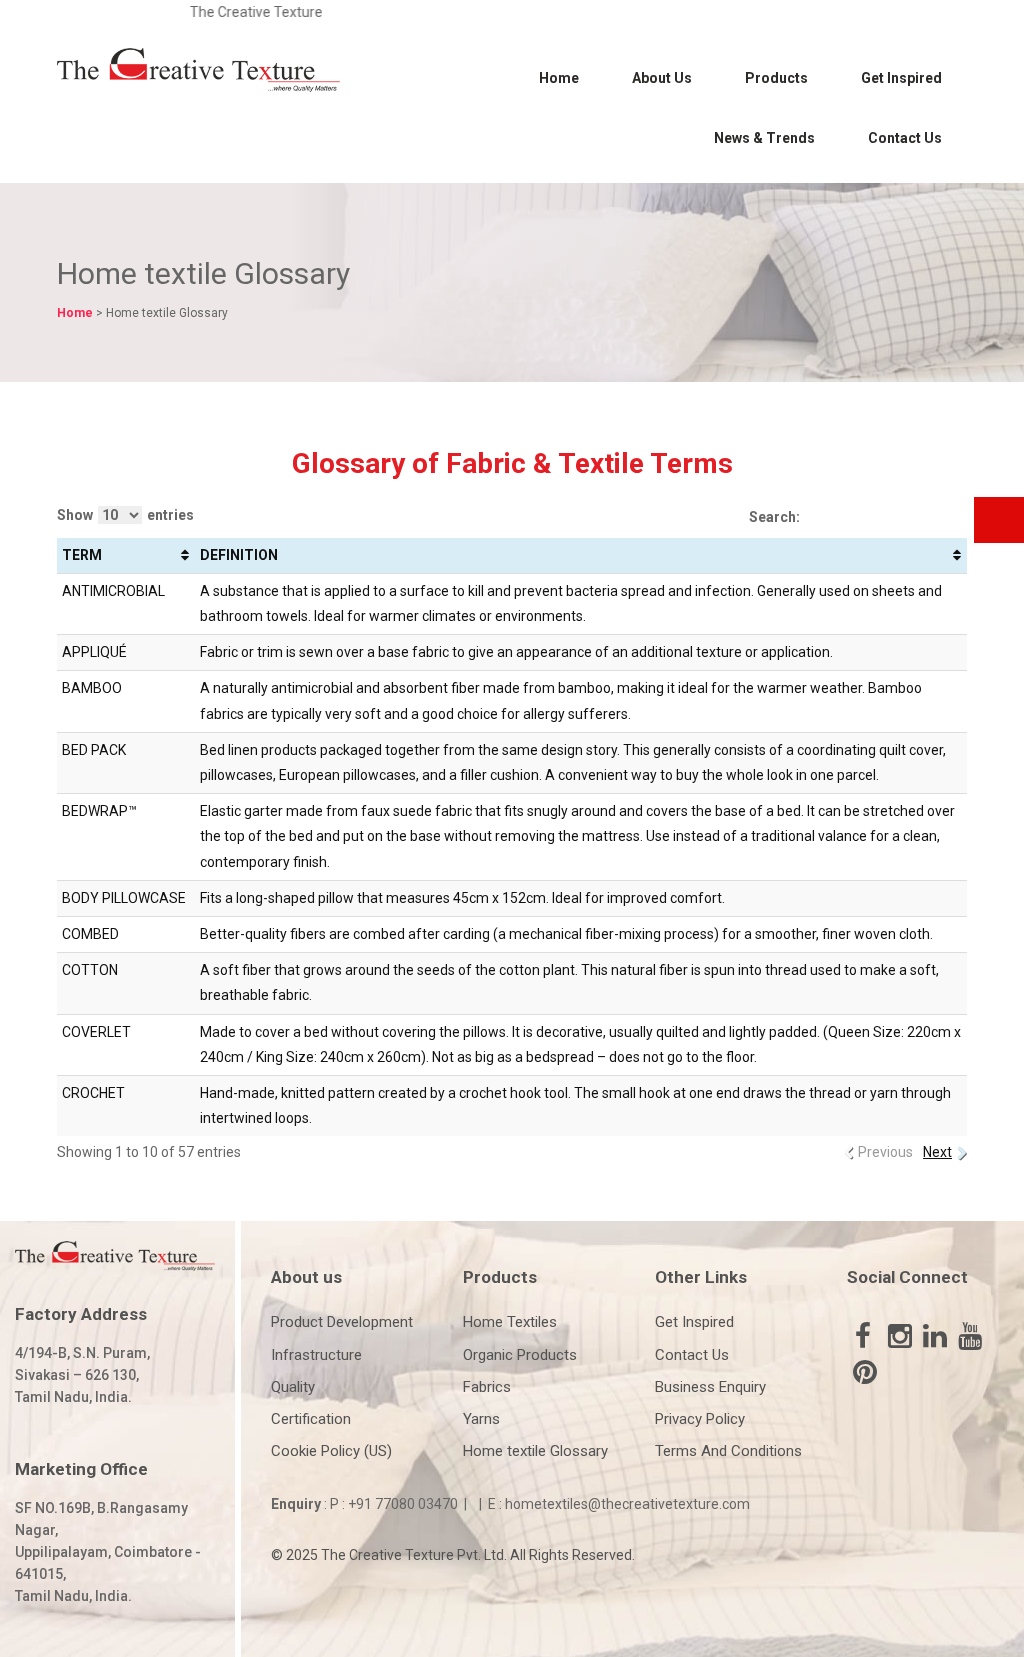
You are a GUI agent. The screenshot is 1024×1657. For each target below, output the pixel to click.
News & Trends (764, 138)
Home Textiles (510, 1322)
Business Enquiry (710, 1387)
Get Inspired (901, 78)
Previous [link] (885, 1152)
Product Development (342, 1322)
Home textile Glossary (535, 1451)
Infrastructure (316, 1355)
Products (776, 78)
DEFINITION (239, 555)
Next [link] (937, 1152)
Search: (774, 517)
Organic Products (520, 1355)
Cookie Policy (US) (331, 1451)
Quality (293, 1387)
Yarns (481, 1419)
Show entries (125, 515)
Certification (311, 1419)
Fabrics (487, 1387)
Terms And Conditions (728, 1451)
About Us (662, 78)
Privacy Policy (700, 1419)
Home (559, 78)
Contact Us (905, 138)
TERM (82, 555)
